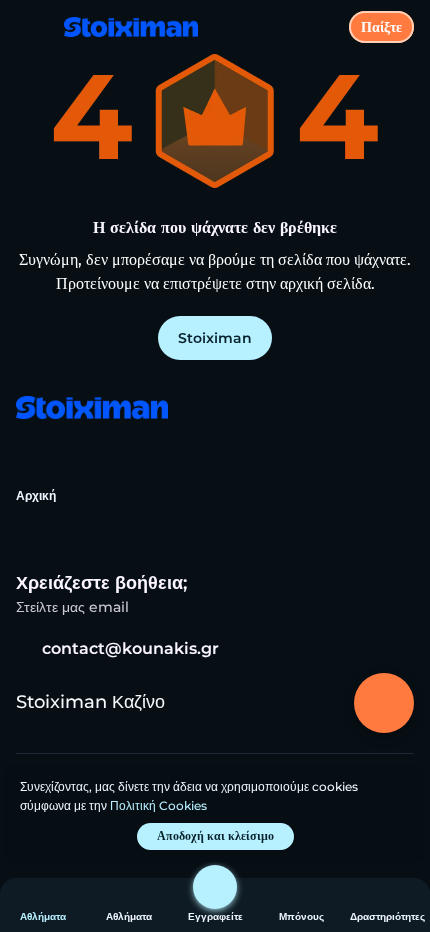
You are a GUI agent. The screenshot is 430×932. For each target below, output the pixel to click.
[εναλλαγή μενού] (32, 32)
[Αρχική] (123, 27)
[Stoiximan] (91, 409)
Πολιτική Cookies (158, 805)
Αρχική (36, 495)
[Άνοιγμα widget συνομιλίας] (384, 703)
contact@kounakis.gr (130, 648)
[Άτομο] (215, 887)
